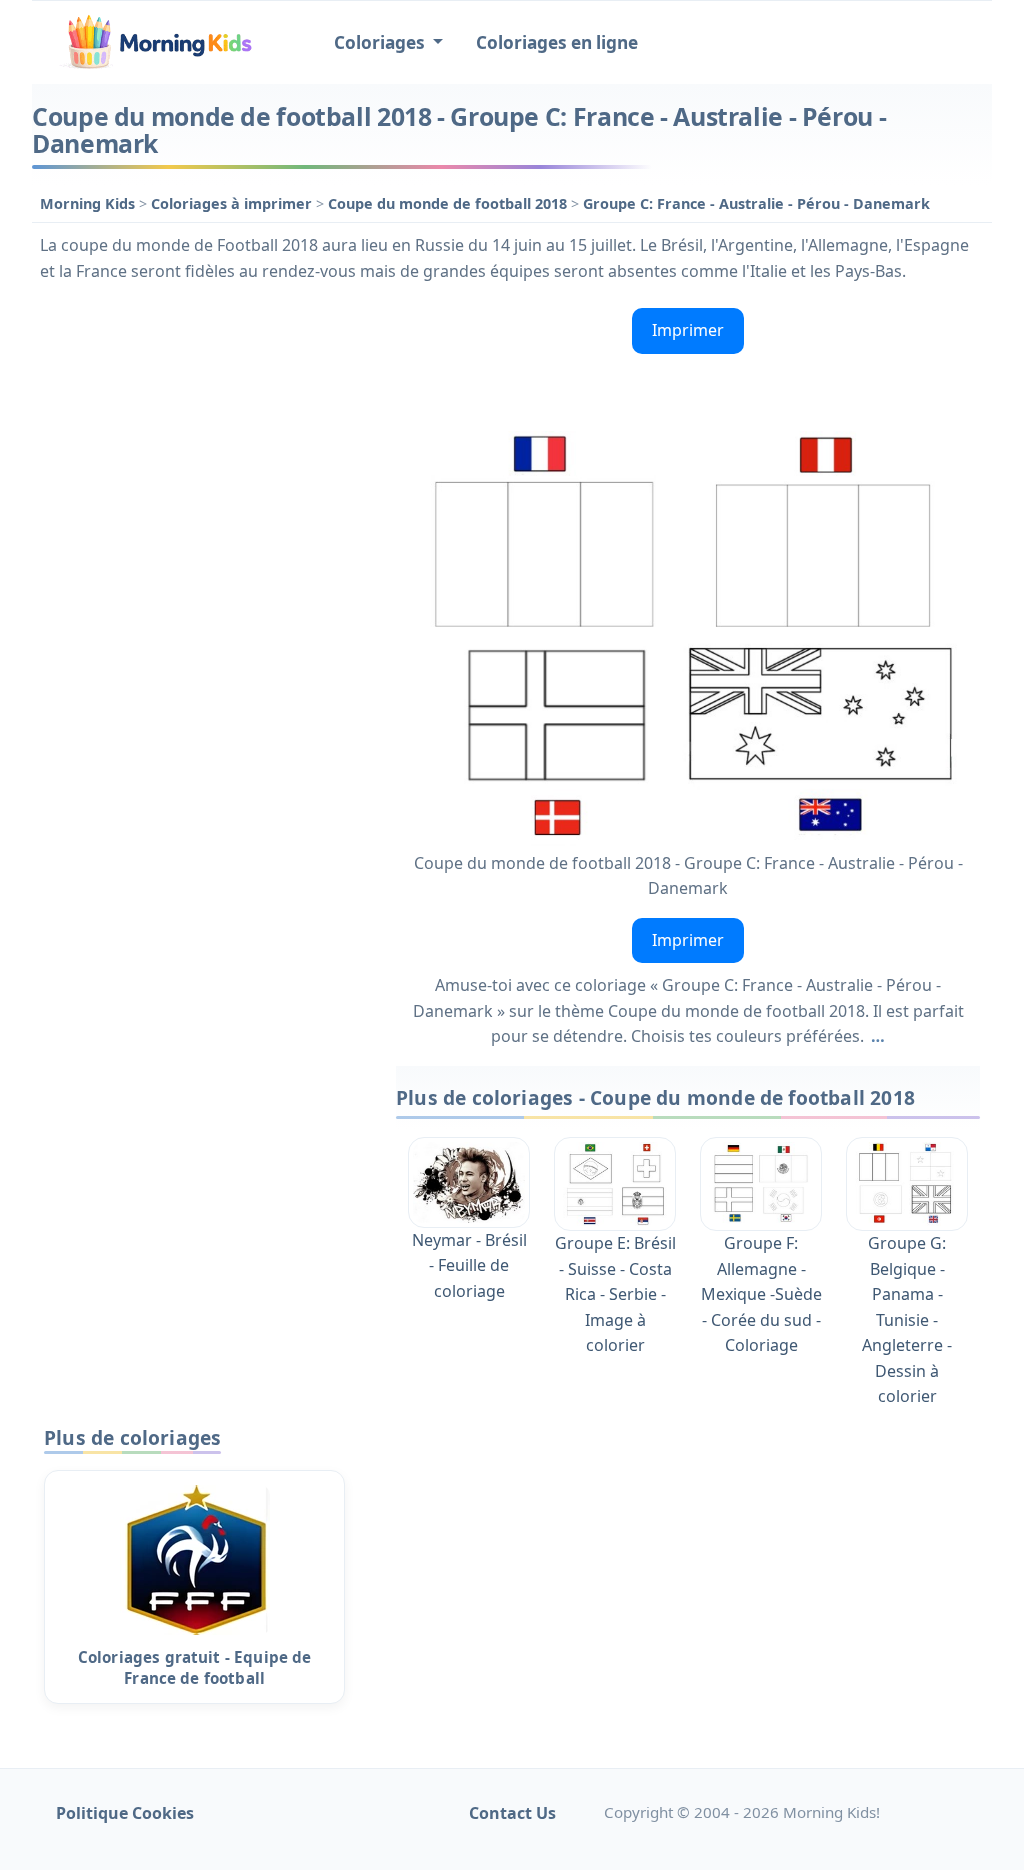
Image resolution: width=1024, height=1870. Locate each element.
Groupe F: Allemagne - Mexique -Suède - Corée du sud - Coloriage (761, 1294)
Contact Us (512, 1813)
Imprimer (688, 330)
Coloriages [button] (381, 42)
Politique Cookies (125, 1813)
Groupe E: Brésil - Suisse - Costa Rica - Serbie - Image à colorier (615, 1294)
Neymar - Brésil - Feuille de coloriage (469, 1265)
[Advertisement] (204, 425)
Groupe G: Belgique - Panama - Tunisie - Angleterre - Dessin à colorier (907, 1319)
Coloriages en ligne (557, 42)
